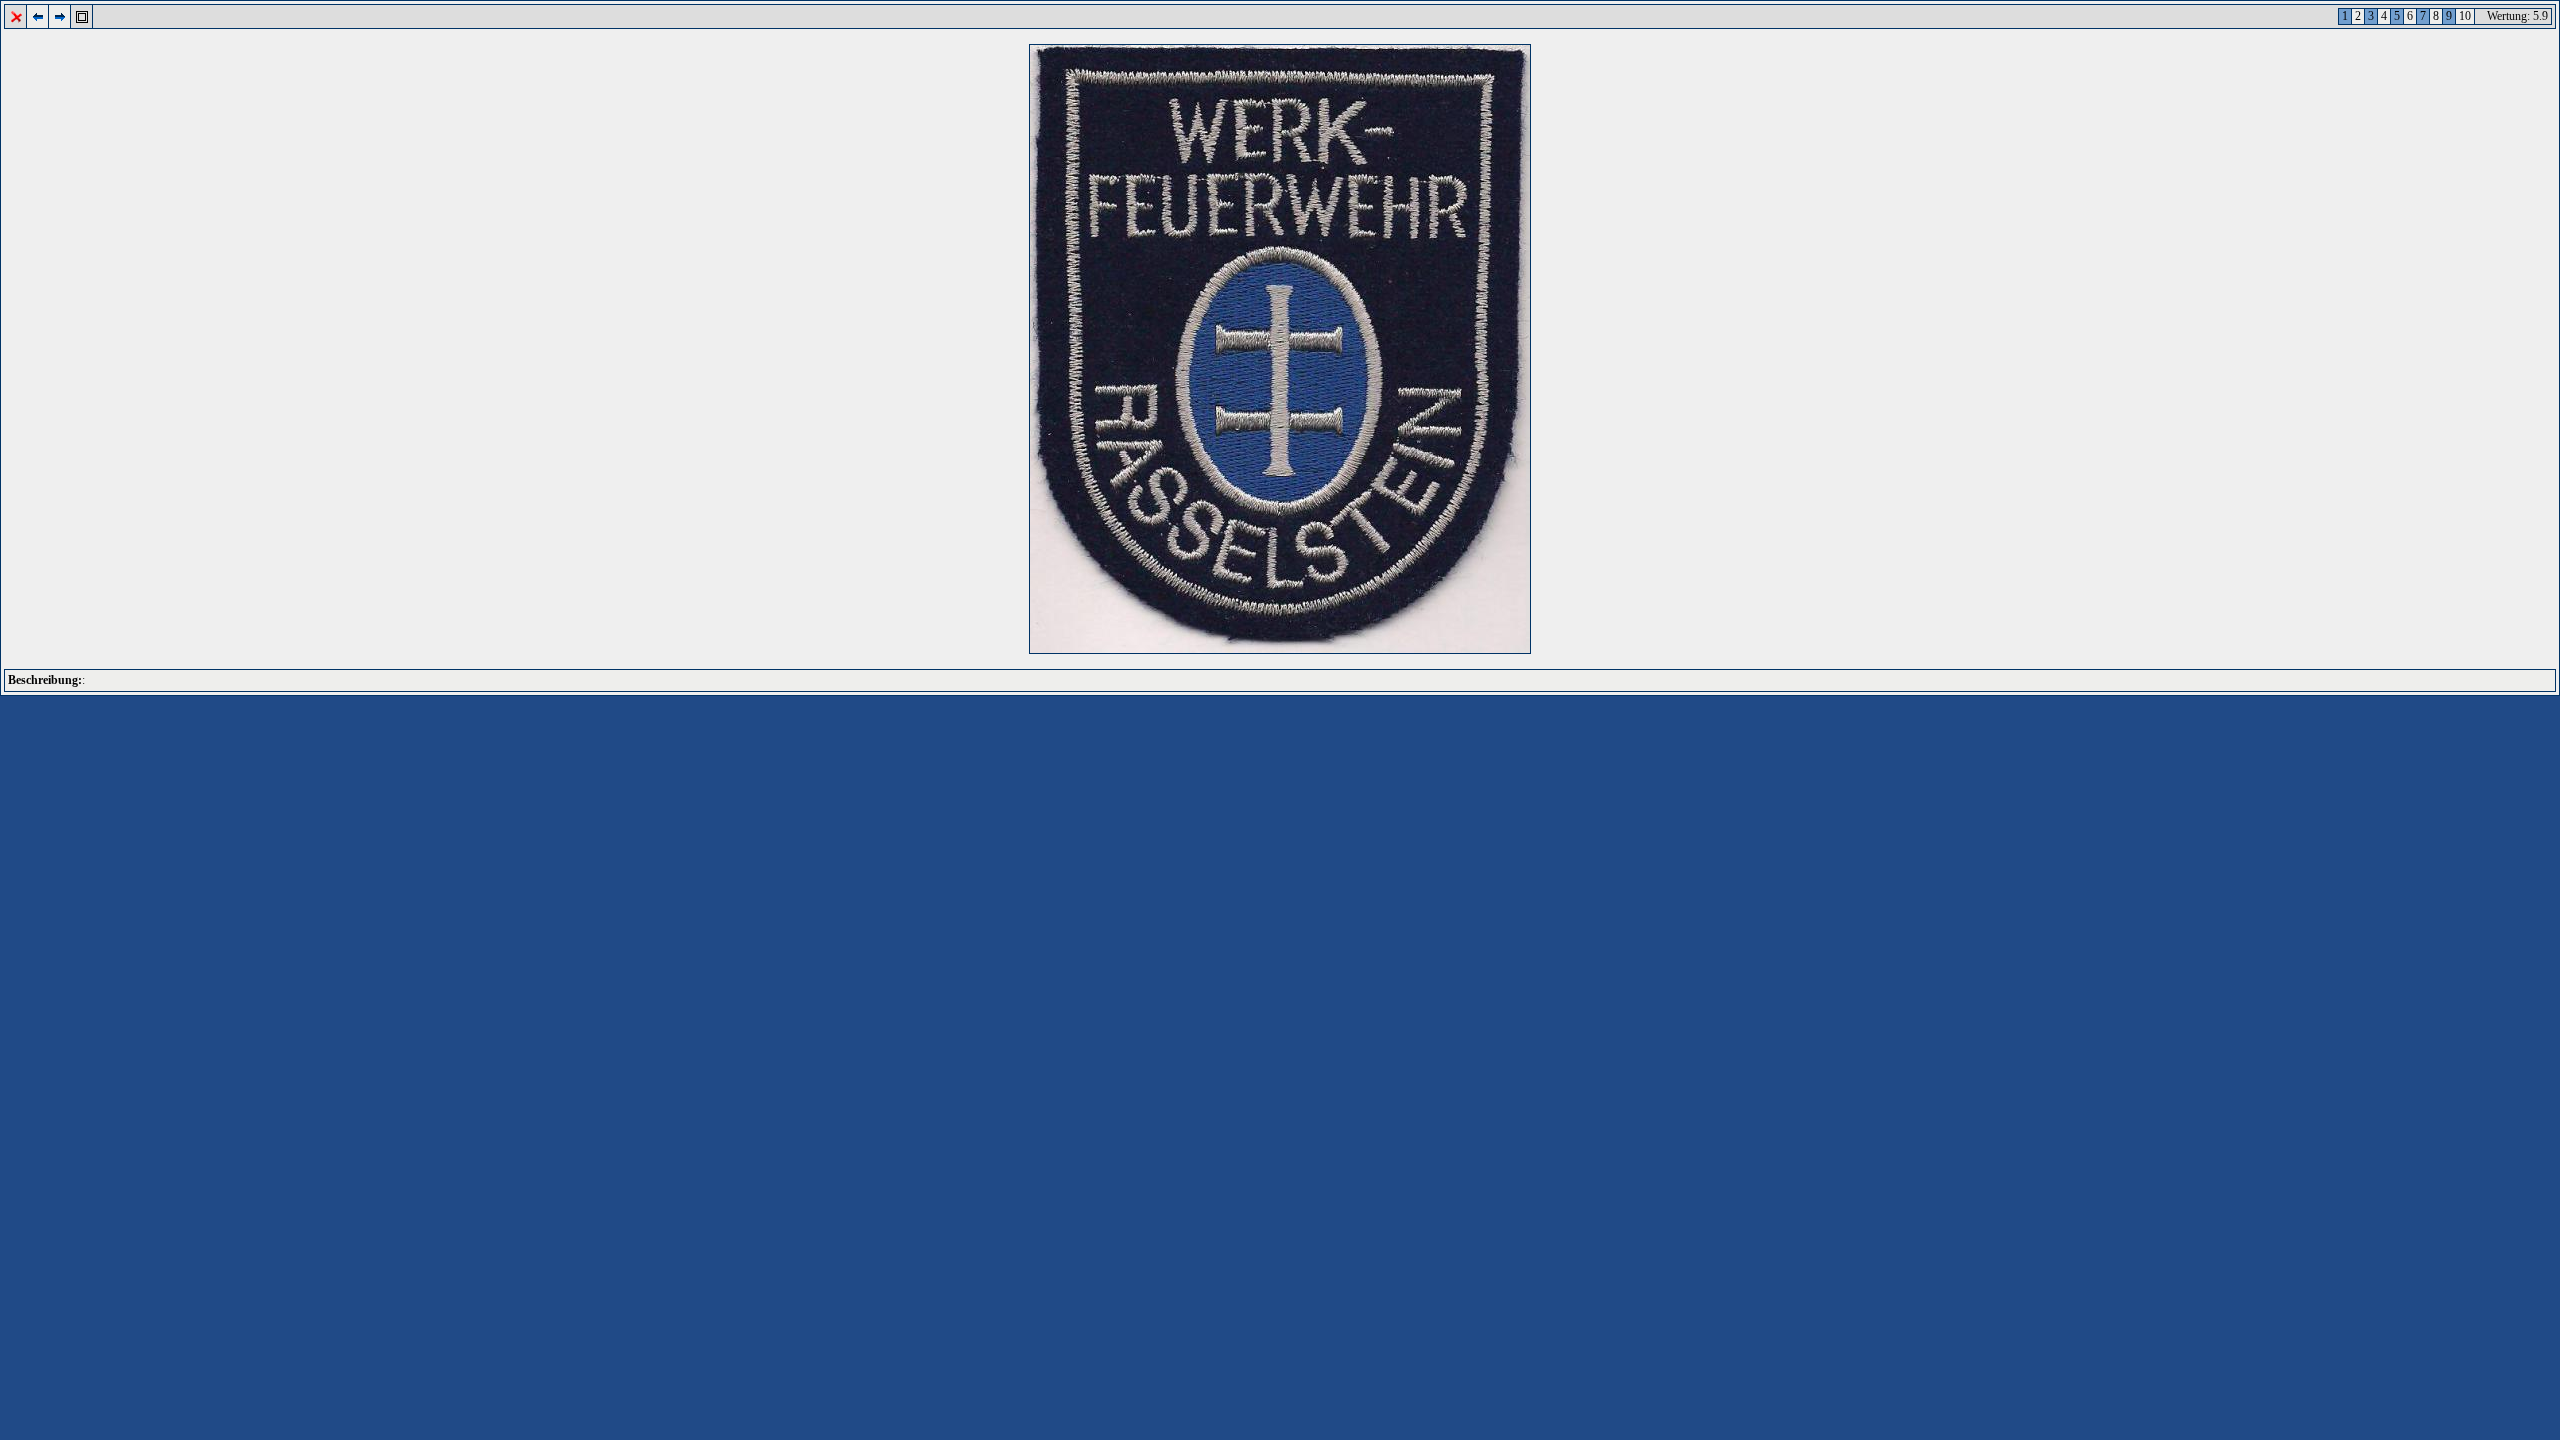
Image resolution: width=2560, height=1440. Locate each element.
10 (2465, 16)
